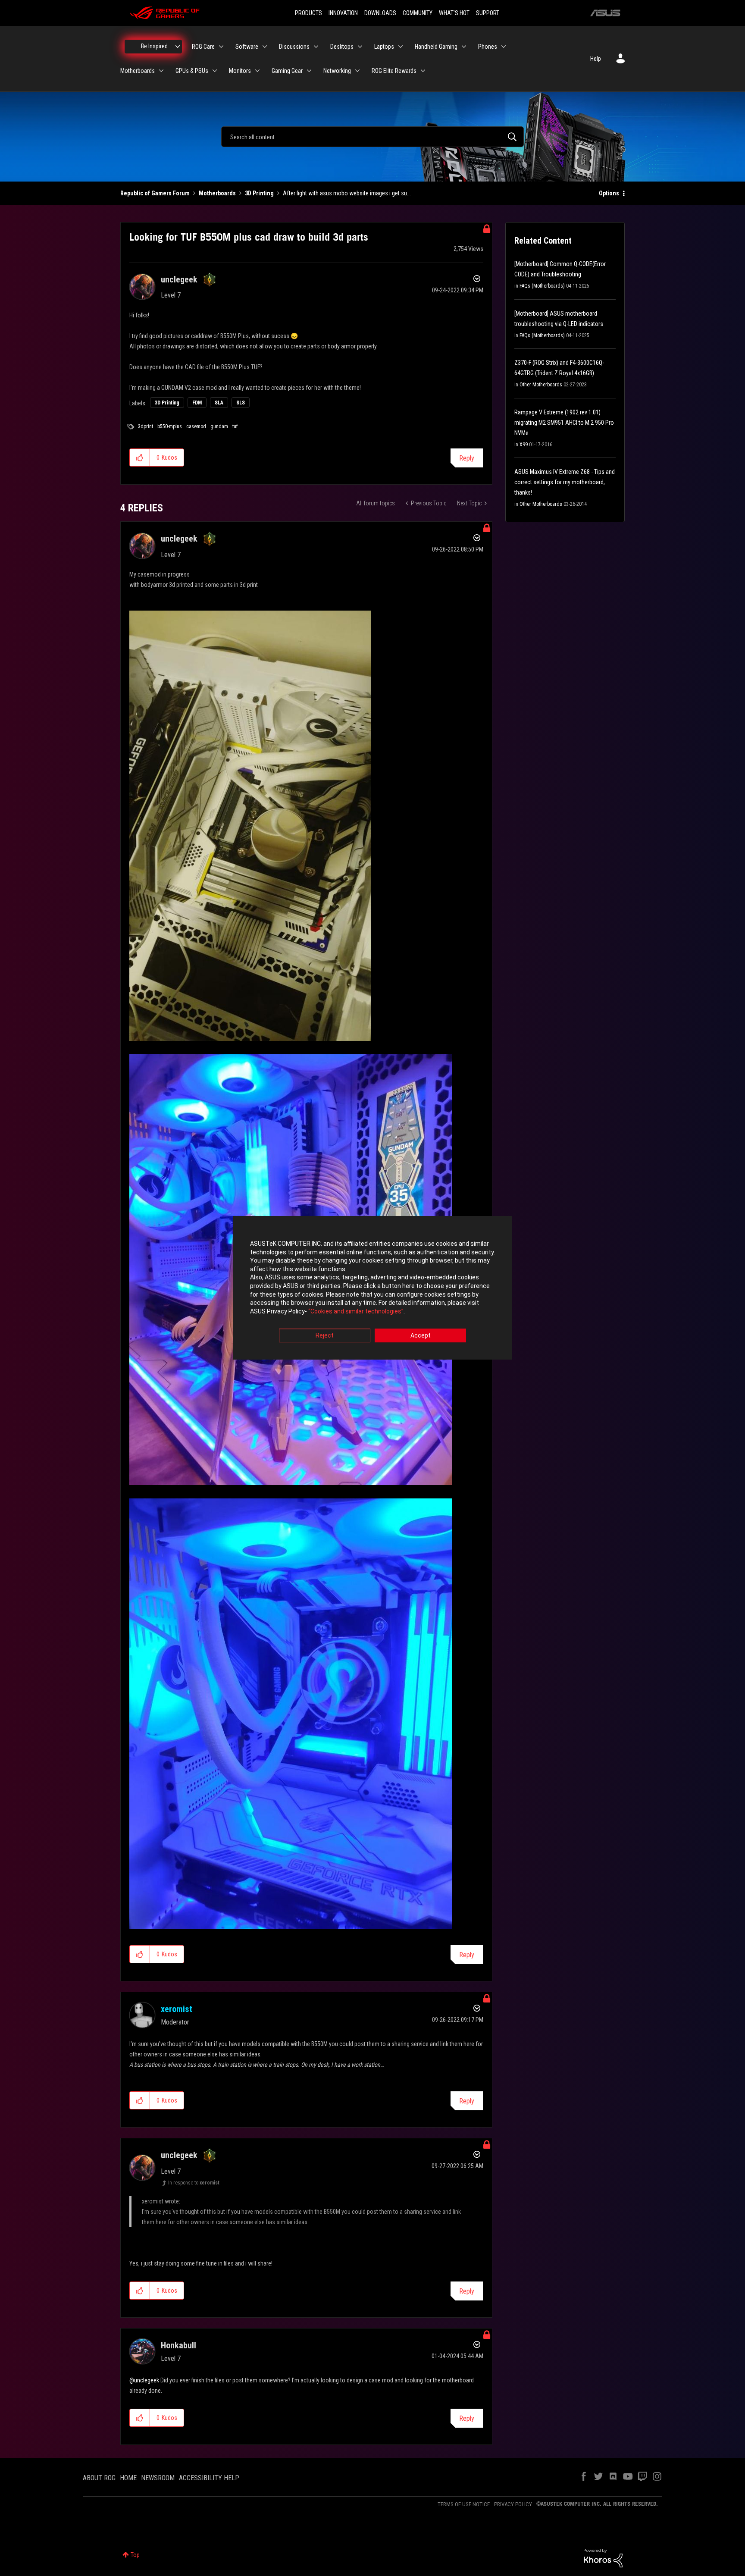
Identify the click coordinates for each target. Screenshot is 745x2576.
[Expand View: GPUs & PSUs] (215, 71)
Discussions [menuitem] (294, 47)
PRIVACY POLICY (513, 2504)
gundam (219, 426)
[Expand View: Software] (265, 47)
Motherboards (217, 193)
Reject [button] (325, 1336)
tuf (235, 426)
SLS (241, 403)
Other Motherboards (541, 385)
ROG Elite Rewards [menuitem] (394, 71)
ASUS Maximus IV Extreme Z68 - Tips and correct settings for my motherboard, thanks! (565, 482)
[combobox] (372, 137)
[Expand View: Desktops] (360, 47)
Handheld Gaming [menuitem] (436, 47)
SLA (219, 403)
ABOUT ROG (99, 2478)
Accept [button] (421, 1336)
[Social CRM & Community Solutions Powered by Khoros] (603, 2557)
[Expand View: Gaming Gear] (309, 71)
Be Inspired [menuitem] (154, 46)
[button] (140, 458)
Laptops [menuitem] (384, 47)
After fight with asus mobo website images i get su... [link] (347, 193)
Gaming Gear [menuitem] (287, 71)
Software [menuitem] (247, 47)
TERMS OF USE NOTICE (464, 2504)
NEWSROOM (158, 2478)
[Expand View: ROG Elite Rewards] (423, 71)
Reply (467, 458)
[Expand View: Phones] (504, 47)
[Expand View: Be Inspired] (178, 47)
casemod (196, 426)
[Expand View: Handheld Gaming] (464, 47)
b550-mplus (170, 426)
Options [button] (609, 193)
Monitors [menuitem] (240, 71)
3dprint (146, 426)
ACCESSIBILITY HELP (209, 2478)
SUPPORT (488, 13)
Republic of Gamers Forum (155, 193)
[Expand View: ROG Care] (221, 47)
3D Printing (259, 193)
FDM (197, 403)
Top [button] (135, 2555)
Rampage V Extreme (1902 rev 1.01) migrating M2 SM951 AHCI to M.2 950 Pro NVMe (564, 423)
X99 (524, 445)
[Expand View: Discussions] (316, 47)
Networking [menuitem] (337, 71)
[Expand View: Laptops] (401, 47)
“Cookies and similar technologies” (356, 1311)
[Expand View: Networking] (357, 71)
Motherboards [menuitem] (138, 71)
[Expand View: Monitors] (257, 71)
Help (596, 59)
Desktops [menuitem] (342, 47)
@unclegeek (144, 2380)
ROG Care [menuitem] (203, 47)
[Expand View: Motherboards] (161, 71)
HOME (128, 2478)
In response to (194, 2183)
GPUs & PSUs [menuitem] (192, 71)
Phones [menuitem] (488, 47)
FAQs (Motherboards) (542, 286)
